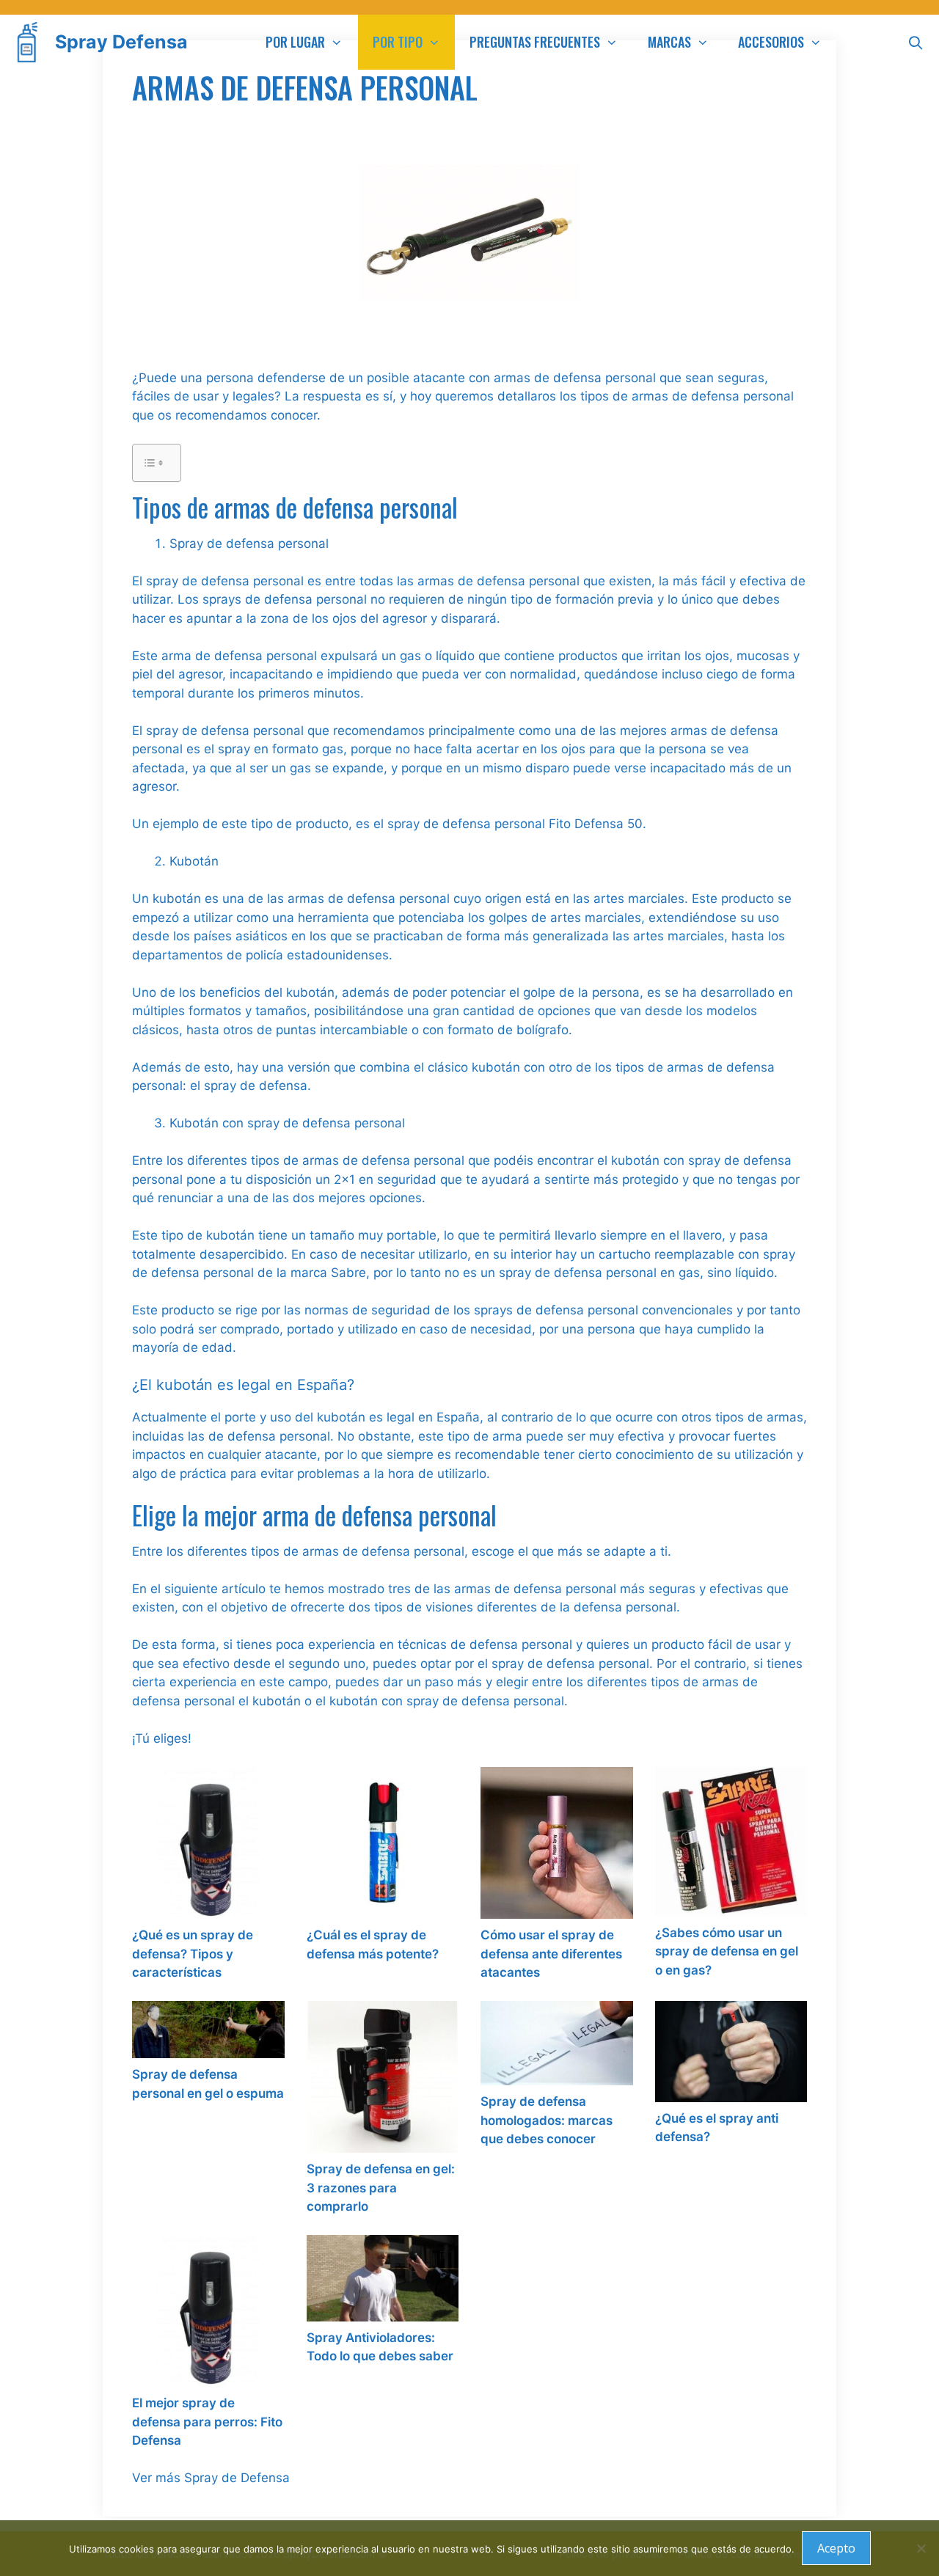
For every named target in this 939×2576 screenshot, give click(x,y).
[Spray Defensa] (31, 42)
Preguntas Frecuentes (535, 42)
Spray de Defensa (237, 2478)
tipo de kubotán (208, 1235)
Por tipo (398, 42)
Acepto (836, 2548)
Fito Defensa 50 (596, 824)
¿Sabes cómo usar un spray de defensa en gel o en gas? (727, 1951)
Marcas (669, 42)
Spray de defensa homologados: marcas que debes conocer (547, 2120)
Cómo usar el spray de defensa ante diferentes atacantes (551, 1954)
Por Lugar (295, 42)
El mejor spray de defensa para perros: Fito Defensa (207, 2422)
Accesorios (771, 42)
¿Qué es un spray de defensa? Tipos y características (193, 1954)
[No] (921, 2548)
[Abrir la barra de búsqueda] (916, 42)
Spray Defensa (121, 42)
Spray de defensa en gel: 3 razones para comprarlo (381, 2188)
